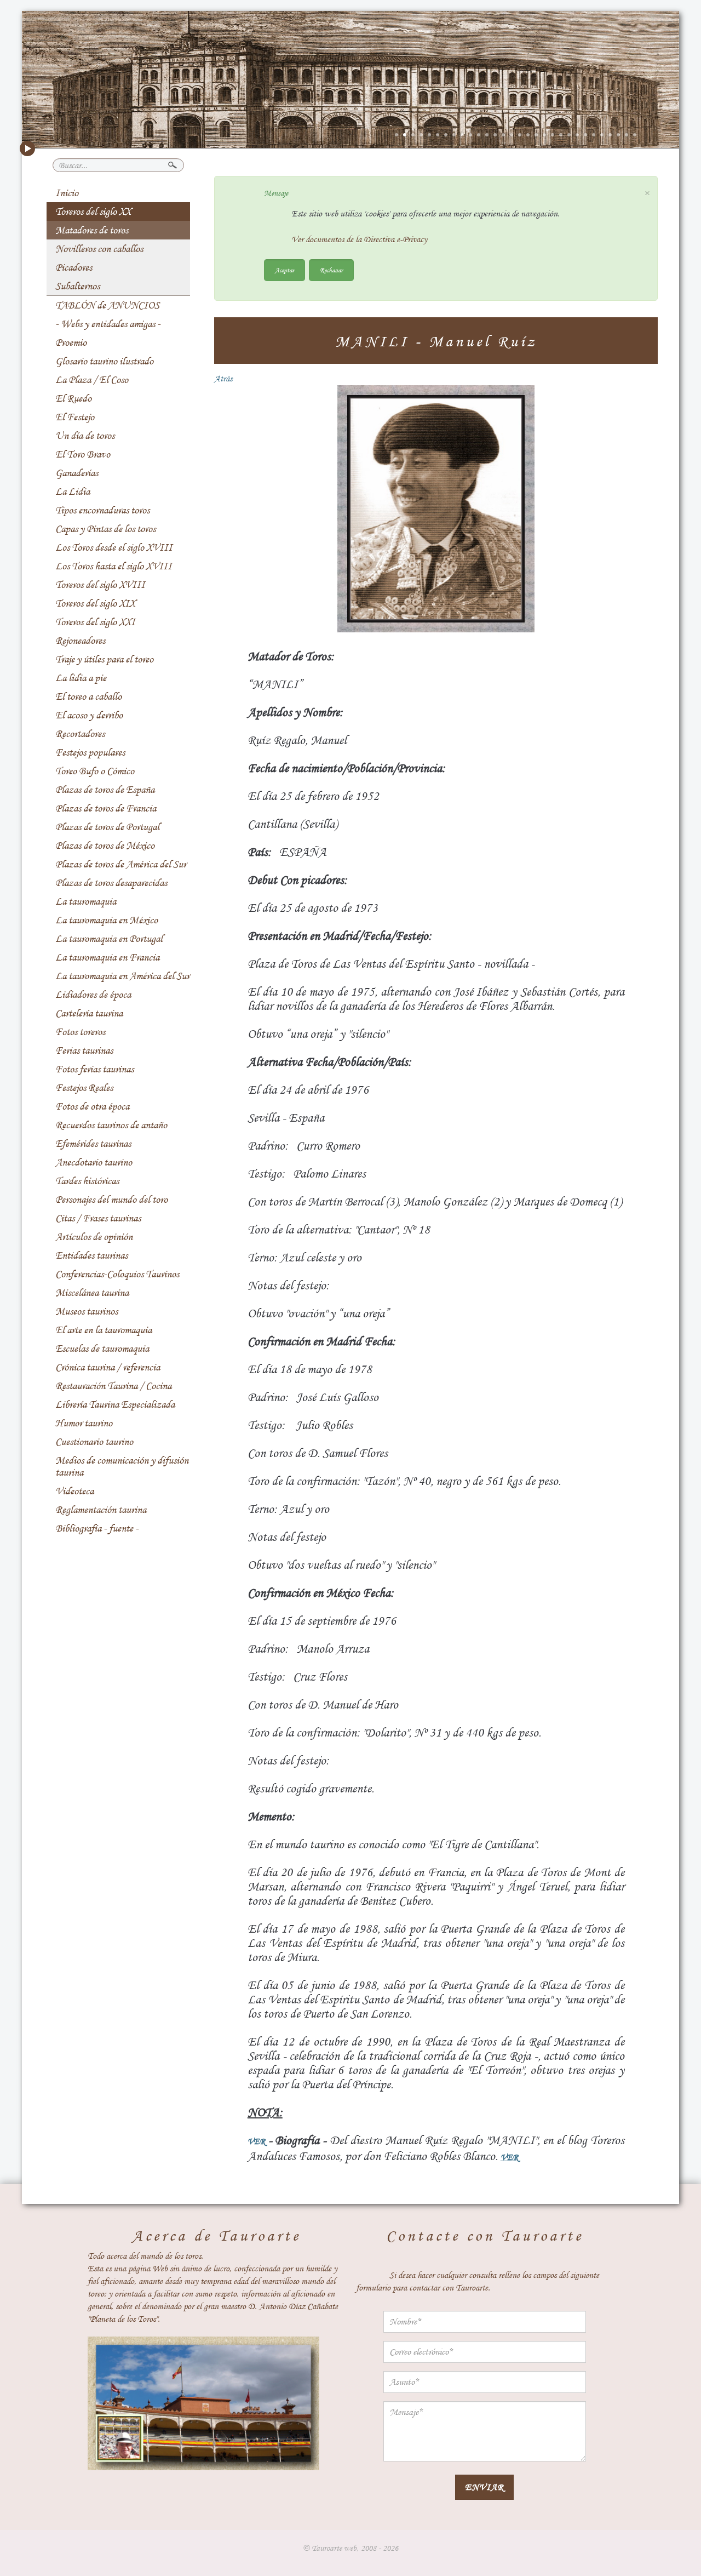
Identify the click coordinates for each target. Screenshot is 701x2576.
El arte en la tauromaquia (104, 1330)
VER (256, 2141)
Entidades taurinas (91, 1255)
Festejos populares (90, 752)
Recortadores (80, 734)
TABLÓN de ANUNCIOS (107, 305)
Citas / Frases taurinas (98, 1218)
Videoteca (74, 1491)
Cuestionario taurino (94, 1442)
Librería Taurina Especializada (115, 1404)
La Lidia (73, 492)
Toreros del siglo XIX (95, 603)
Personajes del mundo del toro (111, 1200)
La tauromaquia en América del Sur (122, 976)
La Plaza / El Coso (92, 380)
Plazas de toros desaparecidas (111, 883)
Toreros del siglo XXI (95, 622)
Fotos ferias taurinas (94, 1069)
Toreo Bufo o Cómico (95, 771)
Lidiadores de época (93, 995)
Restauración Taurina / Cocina (113, 1386)
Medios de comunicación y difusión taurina (122, 1466)
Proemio (71, 342)
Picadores (74, 267)
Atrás (223, 379)
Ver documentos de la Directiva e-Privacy (359, 239)
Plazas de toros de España (105, 790)
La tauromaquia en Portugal (109, 939)
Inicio (67, 193)
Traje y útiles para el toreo (104, 659)
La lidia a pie (81, 678)
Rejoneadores (80, 641)
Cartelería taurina (89, 1013)
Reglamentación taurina (101, 1510)
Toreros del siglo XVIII (100, 585)
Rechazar (331, 270)
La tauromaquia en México (107, 920)
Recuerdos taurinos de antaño (111, 1125)
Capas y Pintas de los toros (105, 529)
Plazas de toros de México (105, 846)
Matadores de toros (92, 230)
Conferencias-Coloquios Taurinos (117, 1274)
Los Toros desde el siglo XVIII (114, 547)
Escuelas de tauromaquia (102, 1349)
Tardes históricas (87, 1181)
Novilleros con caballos (99, 249)
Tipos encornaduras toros (102, 510)
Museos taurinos (87, 1311)
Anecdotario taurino (94, 1162)
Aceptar (285, 270)
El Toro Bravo (83, 454)
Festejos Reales (84, 1088)
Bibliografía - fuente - (97, 1528)
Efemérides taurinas (93, 1144)
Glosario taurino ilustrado (104, 361)
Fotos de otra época (92, 1106)
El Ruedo (73, 398)
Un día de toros (85, 436)
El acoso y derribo (89, 715)
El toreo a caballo (88, 696)
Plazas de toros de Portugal (107, 827)
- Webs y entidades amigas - (108, 324)
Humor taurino (84, 1423)
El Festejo (75, 417)
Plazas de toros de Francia (106, 808)
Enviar (484, 2487)
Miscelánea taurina (92, 1293)
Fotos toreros (80, 1032)
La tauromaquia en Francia (107, 957)
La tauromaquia (86, 901)
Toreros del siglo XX (93, 212)
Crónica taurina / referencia (108, 1367)
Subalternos (77, 286)
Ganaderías (77, 473)
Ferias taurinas (84, 1050)
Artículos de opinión (94, 1237)
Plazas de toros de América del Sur (121, 864)
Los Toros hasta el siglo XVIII (114, 566)
